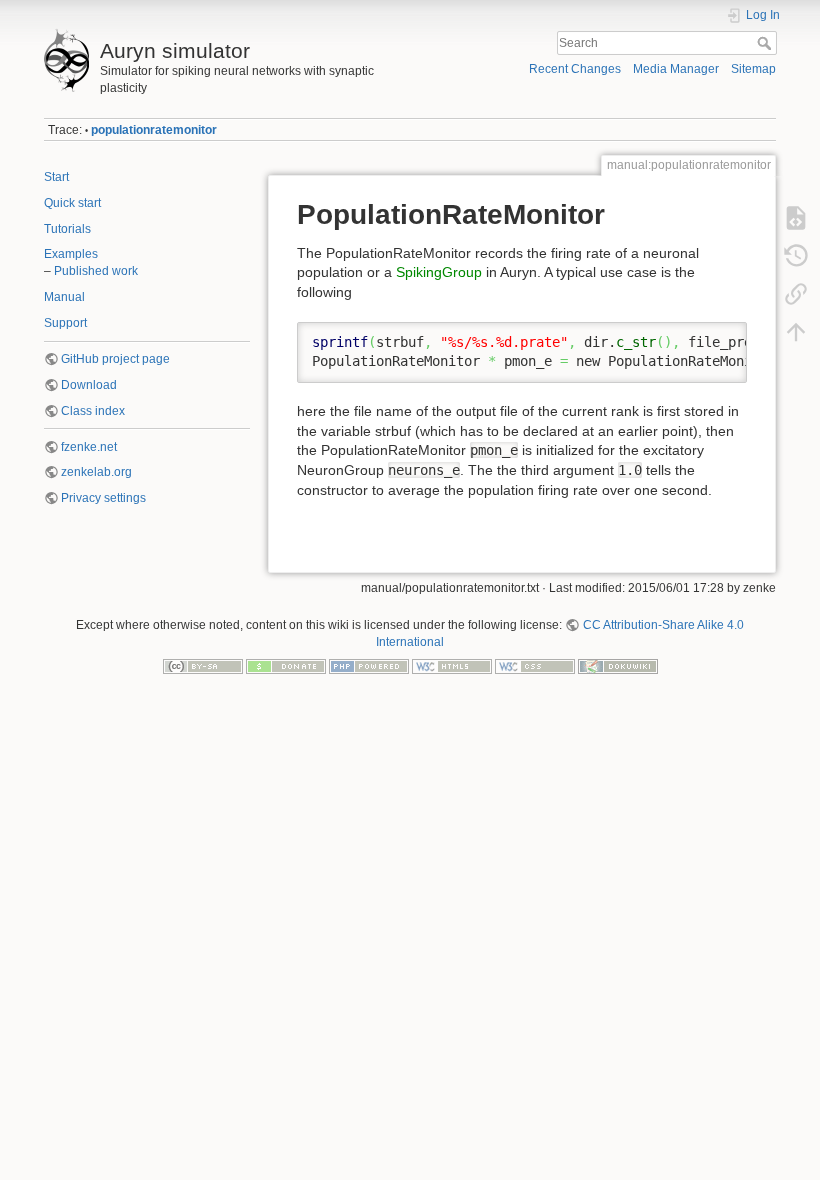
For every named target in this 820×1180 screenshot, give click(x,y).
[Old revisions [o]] (796, 255)
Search (766, 43)
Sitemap (753, 69)
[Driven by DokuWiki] (618, 665)
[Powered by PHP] (369, 665)
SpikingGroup (439, 272)
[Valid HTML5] (452, 665)
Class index (93, 411)
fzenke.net (89, 447)
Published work (96, 271)
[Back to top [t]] (796, 331)
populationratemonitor (154, 130)
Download (89, 385)
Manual (64, 297)
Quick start (72, 203)
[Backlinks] (796, 293)
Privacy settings (103, 498)
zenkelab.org (96, 472)
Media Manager (676, 69)
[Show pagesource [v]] (796, 217)
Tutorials (67, 229)
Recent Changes (575, 69)
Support (65, 323)
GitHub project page (115, 359)
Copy (719, 337)
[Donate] (286, 665)
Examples (71, 254)
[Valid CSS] (535, 665)
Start (56, 177)
